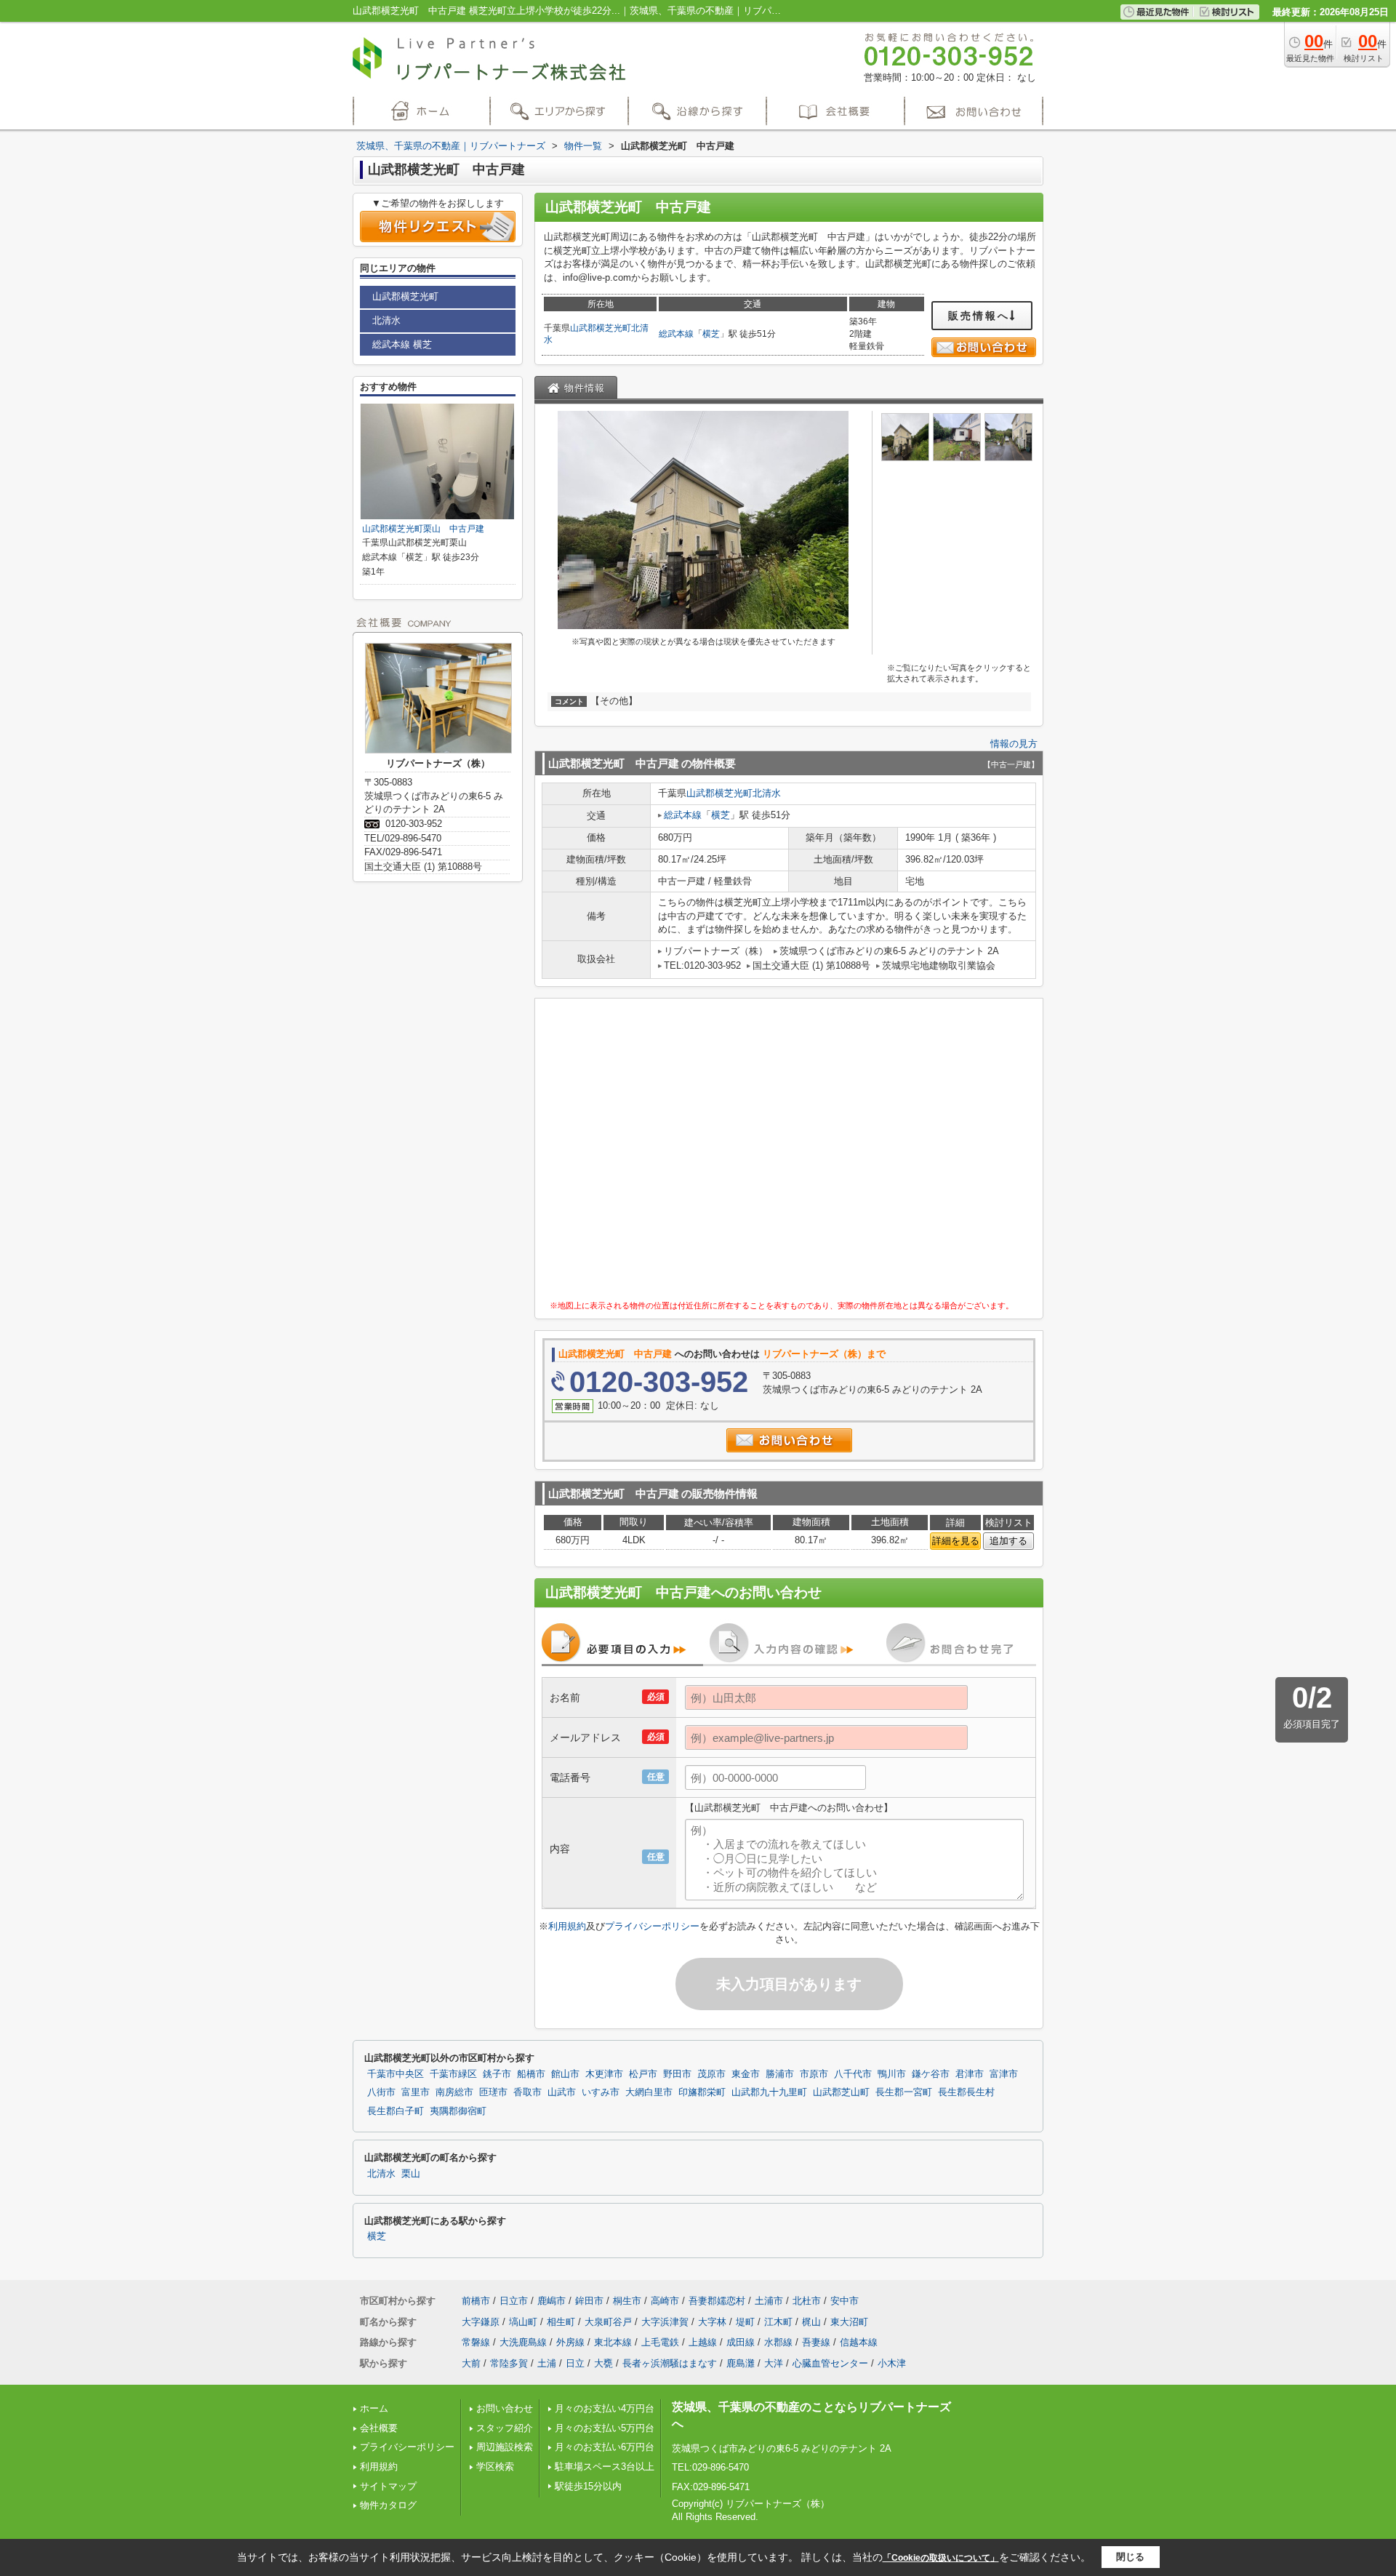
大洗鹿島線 (523, 2342)
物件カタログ (388, 2505)
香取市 (527, 2092)
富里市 (416, 2092)
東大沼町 (849, 2322)
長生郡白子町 (396, 2111)
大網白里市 (649, 2092)
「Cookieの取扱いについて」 (941, 2558)
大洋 (774, 2363)
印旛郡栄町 (702, 2092)
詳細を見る (956, 1541)
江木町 (778, 2322)
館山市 (565, 2074)
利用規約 (567, 1926)
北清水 (767, 793)
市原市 (814, 2074)
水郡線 (778, 2342)
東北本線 (613, 2342)
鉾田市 (589, 2301)
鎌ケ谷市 (931, 2074)
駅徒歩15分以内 (588, 2486)
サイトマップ (388, 2486)
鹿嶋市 (551, 2301)
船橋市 (531, 2074)
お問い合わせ (505, 2408)
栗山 (411, 2174)
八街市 (381, 2092)
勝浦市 (780, 2074)
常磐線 (476, 2342)
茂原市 (711, 2074)
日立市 (514, 2301)
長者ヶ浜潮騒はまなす (670, 2363)
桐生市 (627, 2301)
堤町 (745, 2322)
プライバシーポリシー (652, 1926)
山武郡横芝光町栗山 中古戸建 (423, 529)
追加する (1008, 1541)
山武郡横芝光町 (601, 328)
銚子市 (497, 2074)
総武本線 (676, 334)
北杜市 (807, 2301)
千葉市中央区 (396, 2074)
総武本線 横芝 (402, 344)
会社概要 (379, 2428)
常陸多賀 (509, 2363)
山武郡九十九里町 (769, 2092)
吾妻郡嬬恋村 (717, 2301)
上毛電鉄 (660, 2342)
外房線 (570, 2342)
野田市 (677, 2074)
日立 (575, 2363)
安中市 (845, 2301)
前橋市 (476, 2301)
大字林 (712, 2322)
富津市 (1004, 2074)
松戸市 (643, 2074)
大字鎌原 (481, 2322)
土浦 (547, 2363)
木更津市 (604, 2074)
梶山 (811, 2322)
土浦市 (769, 2301)
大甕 (603, 2363)
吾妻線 (816, 2342)
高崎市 (665, 2301)
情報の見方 (1014, 744)
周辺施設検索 (505, 2447)
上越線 (703, 2342)
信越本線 (859, 2342)
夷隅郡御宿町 (458, 2111)
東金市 (746, 2074)
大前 (471, 2363)
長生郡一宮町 (904, 2092)
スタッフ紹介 (505, 2428)
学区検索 (495, 2467)
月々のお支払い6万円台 (605, 2447)
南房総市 (454, 2092)
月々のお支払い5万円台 (605, 2428)
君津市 (970, 2074)
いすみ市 (601, 2092)
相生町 (561, 2322)
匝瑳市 (493, 2092)
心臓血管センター (830, 2363)
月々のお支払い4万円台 (605, 2408)
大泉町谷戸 (608, 2322)
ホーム (374, 2408)
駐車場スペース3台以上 (605, 2467)
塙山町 (523, 2322)
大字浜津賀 (665, 2322)
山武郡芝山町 (841, 2092)
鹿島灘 (741, 2363)
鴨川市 (892, 2074)
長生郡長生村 (966, 2092)
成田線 (741, 2342)
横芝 (711, 334)
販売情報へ (979, 316)
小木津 (892, 2363)
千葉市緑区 (453, 2074)
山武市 (562, 2092)
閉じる (1130, 2557)
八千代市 (853, 2074)
